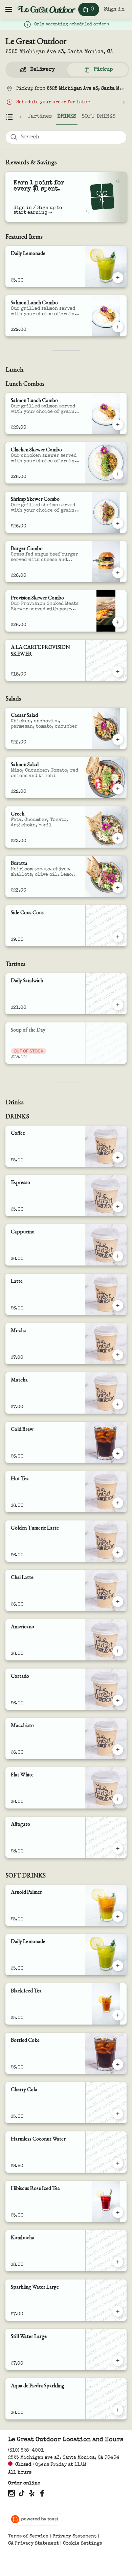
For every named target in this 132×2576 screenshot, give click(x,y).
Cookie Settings (82, 2544)
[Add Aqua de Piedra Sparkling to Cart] (118, 2410)
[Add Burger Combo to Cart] (118, 573)
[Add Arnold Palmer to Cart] (118, 1916)
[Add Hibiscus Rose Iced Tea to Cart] (118, 2213)
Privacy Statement (74, 2536)
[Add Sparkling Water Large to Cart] (118, 2311)
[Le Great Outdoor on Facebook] (41, 2495)
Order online (24, 2483)
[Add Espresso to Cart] (118, 1207)
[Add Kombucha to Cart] (118, 2262)
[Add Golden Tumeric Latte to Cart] (118, 1552)
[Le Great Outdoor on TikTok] (22, 2495)
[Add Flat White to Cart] (118, 1799)
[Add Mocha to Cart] (118, 1355)
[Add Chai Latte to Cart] (118, 1602)
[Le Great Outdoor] (47, 9)
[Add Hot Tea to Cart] (118, 1503)
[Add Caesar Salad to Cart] (118, 739)
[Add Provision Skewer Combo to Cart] (118, 622)
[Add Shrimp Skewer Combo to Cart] (118, 523)
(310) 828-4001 (26, 2451)
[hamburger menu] (9, 9)
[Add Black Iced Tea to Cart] (118, 2015)
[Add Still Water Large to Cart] (118, 2361)
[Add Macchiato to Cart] (118, 1750)
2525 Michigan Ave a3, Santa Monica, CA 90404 (64, 2458)
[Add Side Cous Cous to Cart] (118, 937)
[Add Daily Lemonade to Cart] (118, 278)
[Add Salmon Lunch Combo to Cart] (118, 327)
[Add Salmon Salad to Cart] (118, 789)
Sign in (114, 9)
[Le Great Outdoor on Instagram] (12, 2495)
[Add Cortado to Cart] (118, 1700)
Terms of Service (28, 2536)
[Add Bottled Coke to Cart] (118, 2064)
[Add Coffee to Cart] (118, 1157)
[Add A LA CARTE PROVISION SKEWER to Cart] (118, 671)
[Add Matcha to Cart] (118, 1404)
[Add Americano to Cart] (118, 1651)
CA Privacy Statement (34, 2544)
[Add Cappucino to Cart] (118, 1256)
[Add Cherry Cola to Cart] (118, 2114)
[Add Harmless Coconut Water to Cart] (118, 2163)
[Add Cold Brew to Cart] (118, 1454)
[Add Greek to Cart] (118, 838)
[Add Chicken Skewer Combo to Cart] (118, 474)
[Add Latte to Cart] (118, 1305)
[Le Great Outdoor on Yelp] (32, 2495)
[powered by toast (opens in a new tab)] (36, 2519)
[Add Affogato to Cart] (118, 1848)
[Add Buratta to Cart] (118, 888)
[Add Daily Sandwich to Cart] (118, 1005)
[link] (40, 117)
